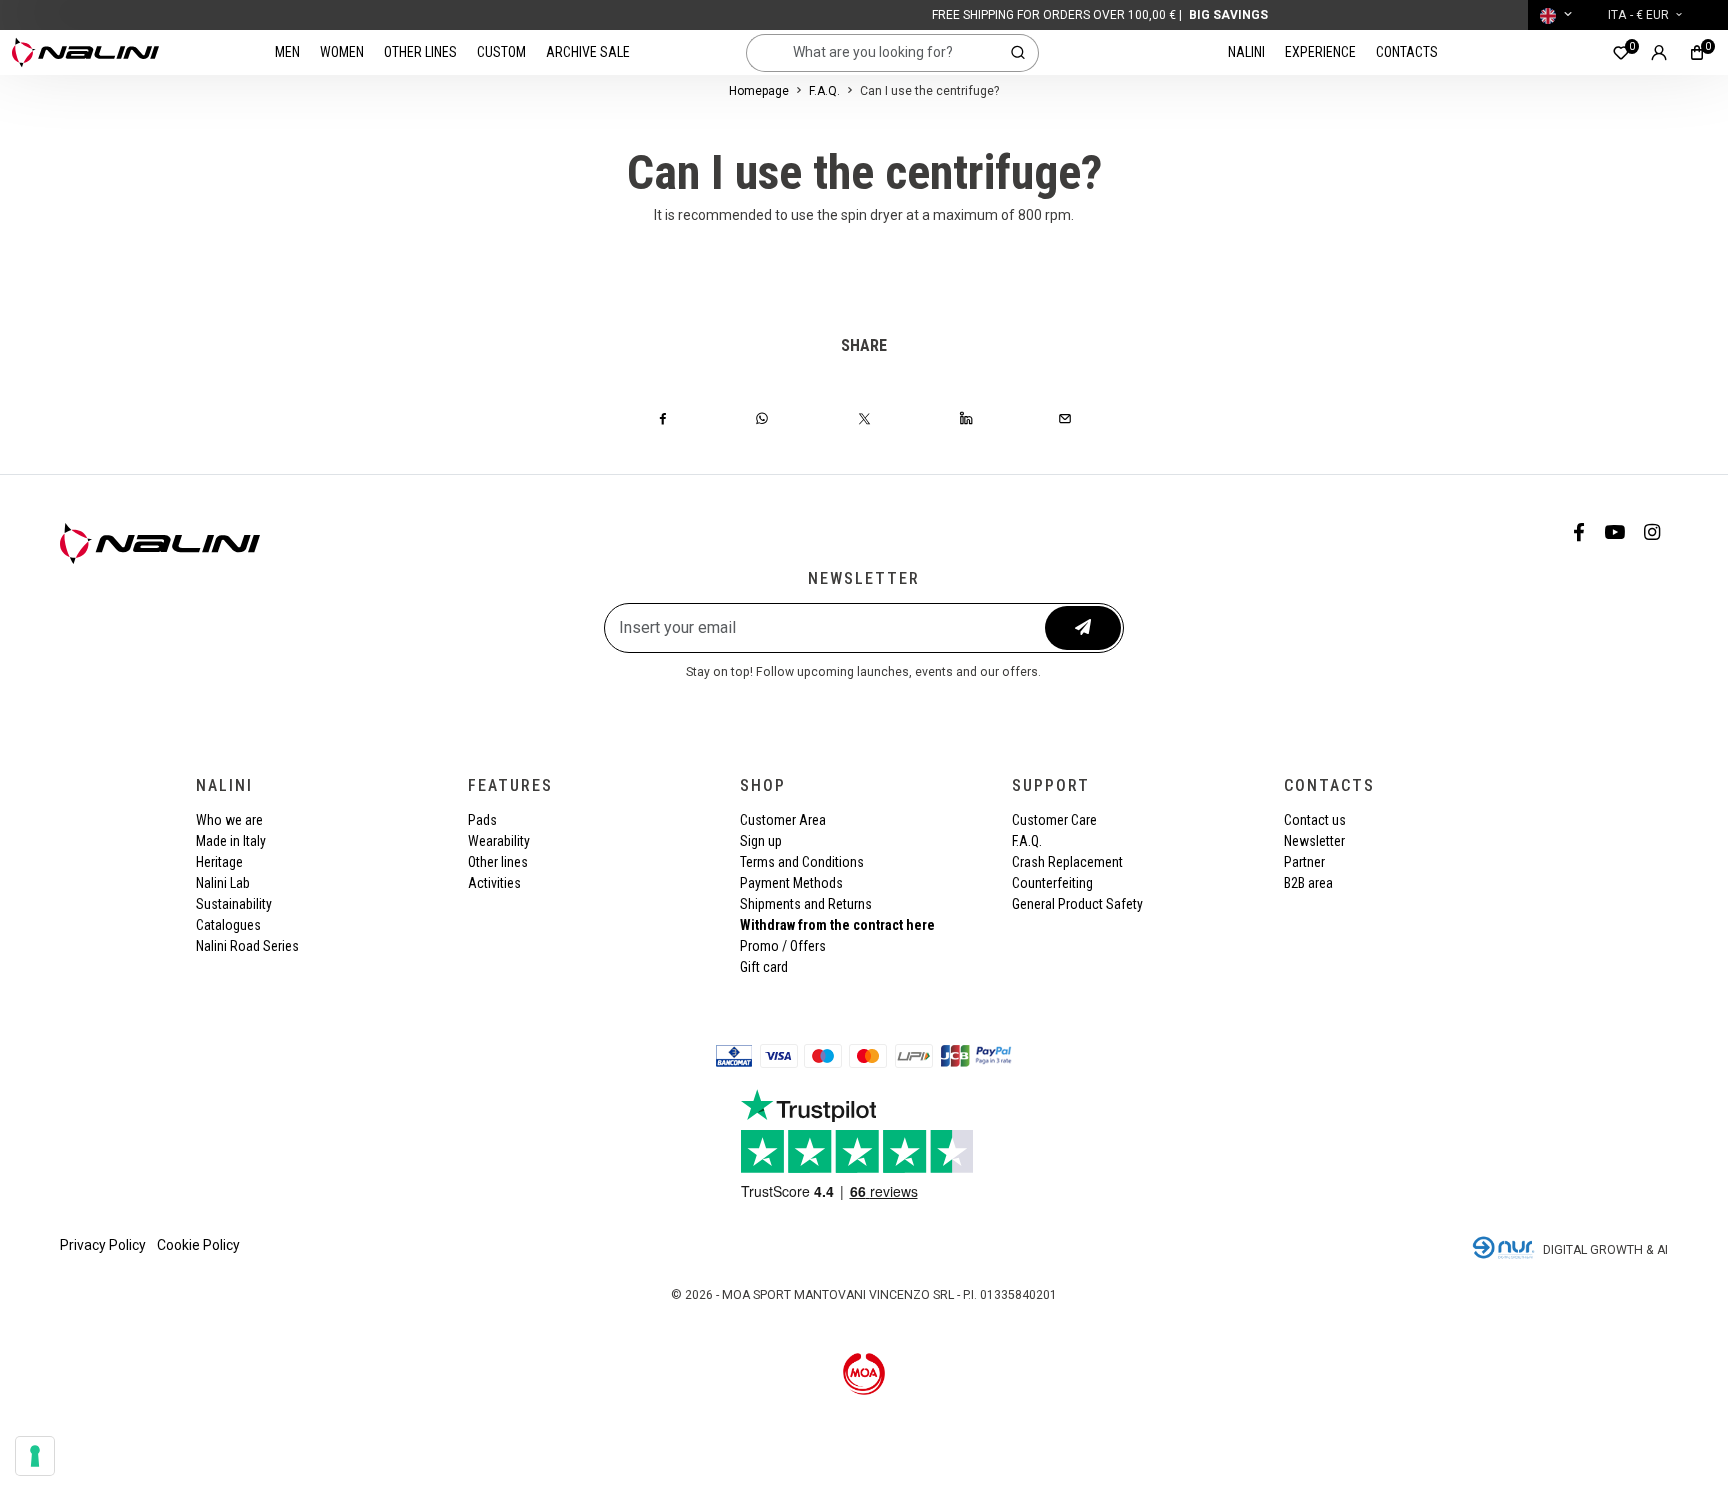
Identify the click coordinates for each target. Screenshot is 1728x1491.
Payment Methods (791, 883)
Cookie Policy (198, 1245)
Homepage (759, 91)
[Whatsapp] (762, 418)
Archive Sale (588, 52)
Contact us (1315, 820)
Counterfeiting (1052, 883)
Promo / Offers (783, 946)
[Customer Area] (1659, 52)
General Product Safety (1077, 904)
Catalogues (228, 925)
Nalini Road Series (247, 946)
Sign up (761, 841)
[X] (864, 418)
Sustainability (234, 904)
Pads (482, 820)
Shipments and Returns (806, 904)
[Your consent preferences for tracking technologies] (35, 1456)
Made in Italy (231, 841)
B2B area (1308, 883)
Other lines (420, 52)
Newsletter (1314, 841)
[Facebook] (663, 418)
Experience (1320, 52)
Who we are (229, 820)
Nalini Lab (223, 883)
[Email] (1065, 418)
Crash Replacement (1067, 862)
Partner (1304, 862)
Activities (494, 883)
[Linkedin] (966, 418)
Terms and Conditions (802, 862)
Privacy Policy (103, 1245)
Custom (501, 52)
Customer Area (783, 820)
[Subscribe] (1083, 628)
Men (287, 52)
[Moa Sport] (864, 1373)
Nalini (1246, 52)
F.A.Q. (824, 91)
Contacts (1407, 52)
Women (342, 52)
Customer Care (1054, 820)
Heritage (219, 862)
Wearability (499, 841)
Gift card (764, 967)
